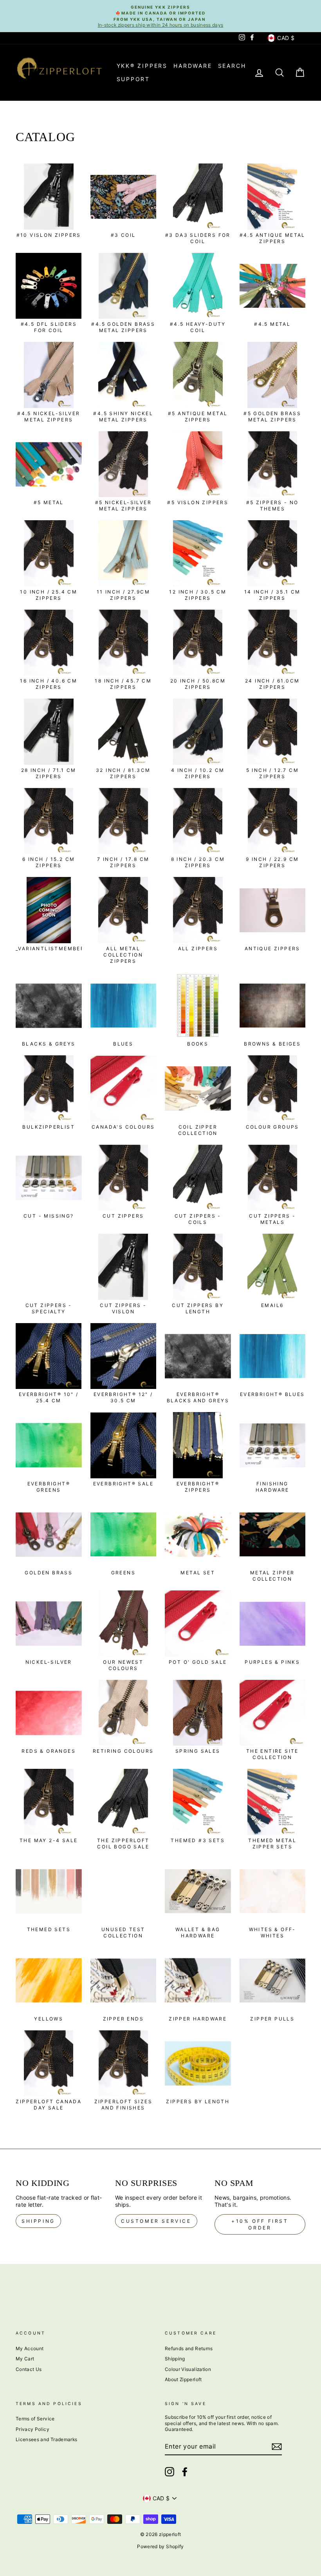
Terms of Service (35, 2419)
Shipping (38, 2221)
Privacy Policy (32, 2429)
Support (133, 79)
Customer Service (156, 2221)
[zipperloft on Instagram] (170, 2472)
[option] (160, 16)
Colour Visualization (188, 2369)
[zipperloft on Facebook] (185, 2472)
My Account (30, 2348)
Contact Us (29, 2369)
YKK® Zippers (142, 66)
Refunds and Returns (189, 2348)
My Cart (25, 2359)
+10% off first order (260, 2224)
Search (232, 66)
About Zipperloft (183, 2379)
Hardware (193, 66)
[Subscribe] (277, 2447)
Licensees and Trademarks (46, 2439)
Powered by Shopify (160, 2546)
